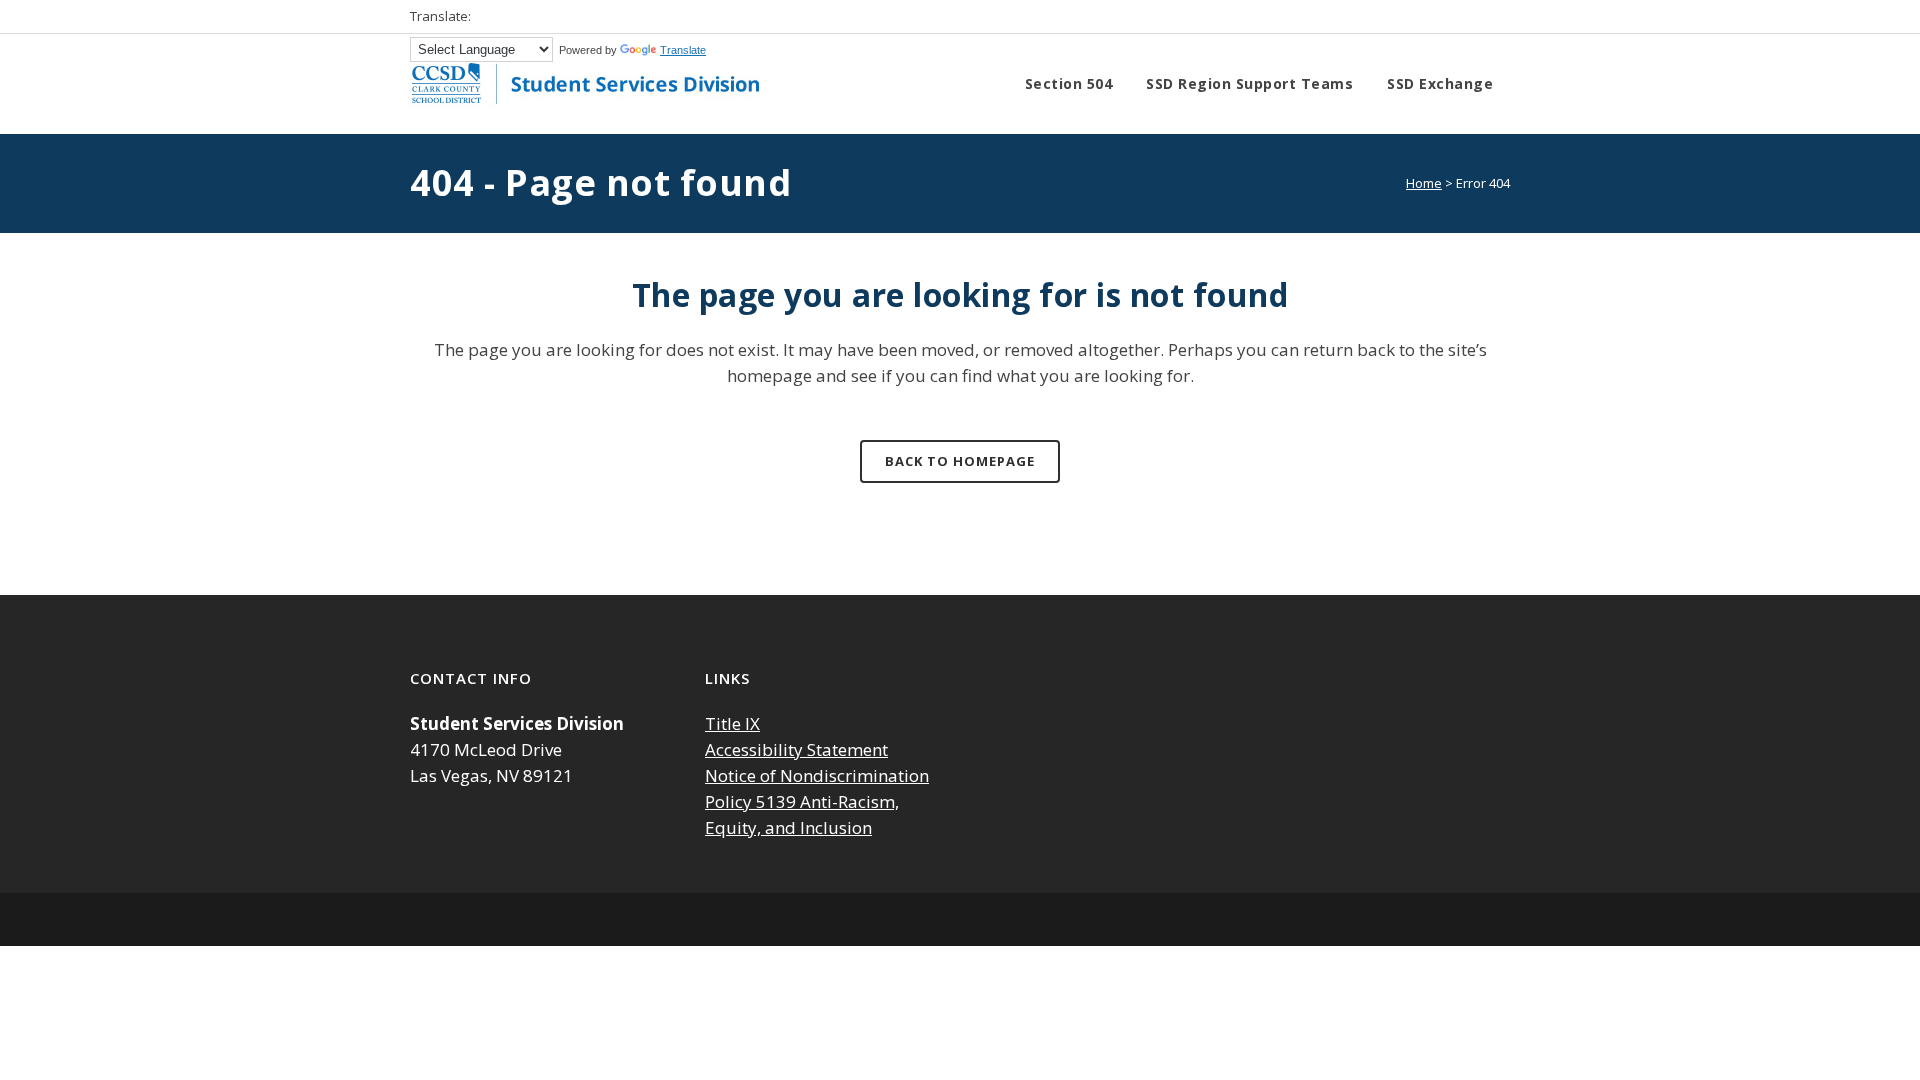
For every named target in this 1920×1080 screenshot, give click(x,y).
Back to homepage (960, 461)
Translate (683, 50)
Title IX (732, 723)
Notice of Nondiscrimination (817, 775)
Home (1424, 183)
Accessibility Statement (796, 749)
